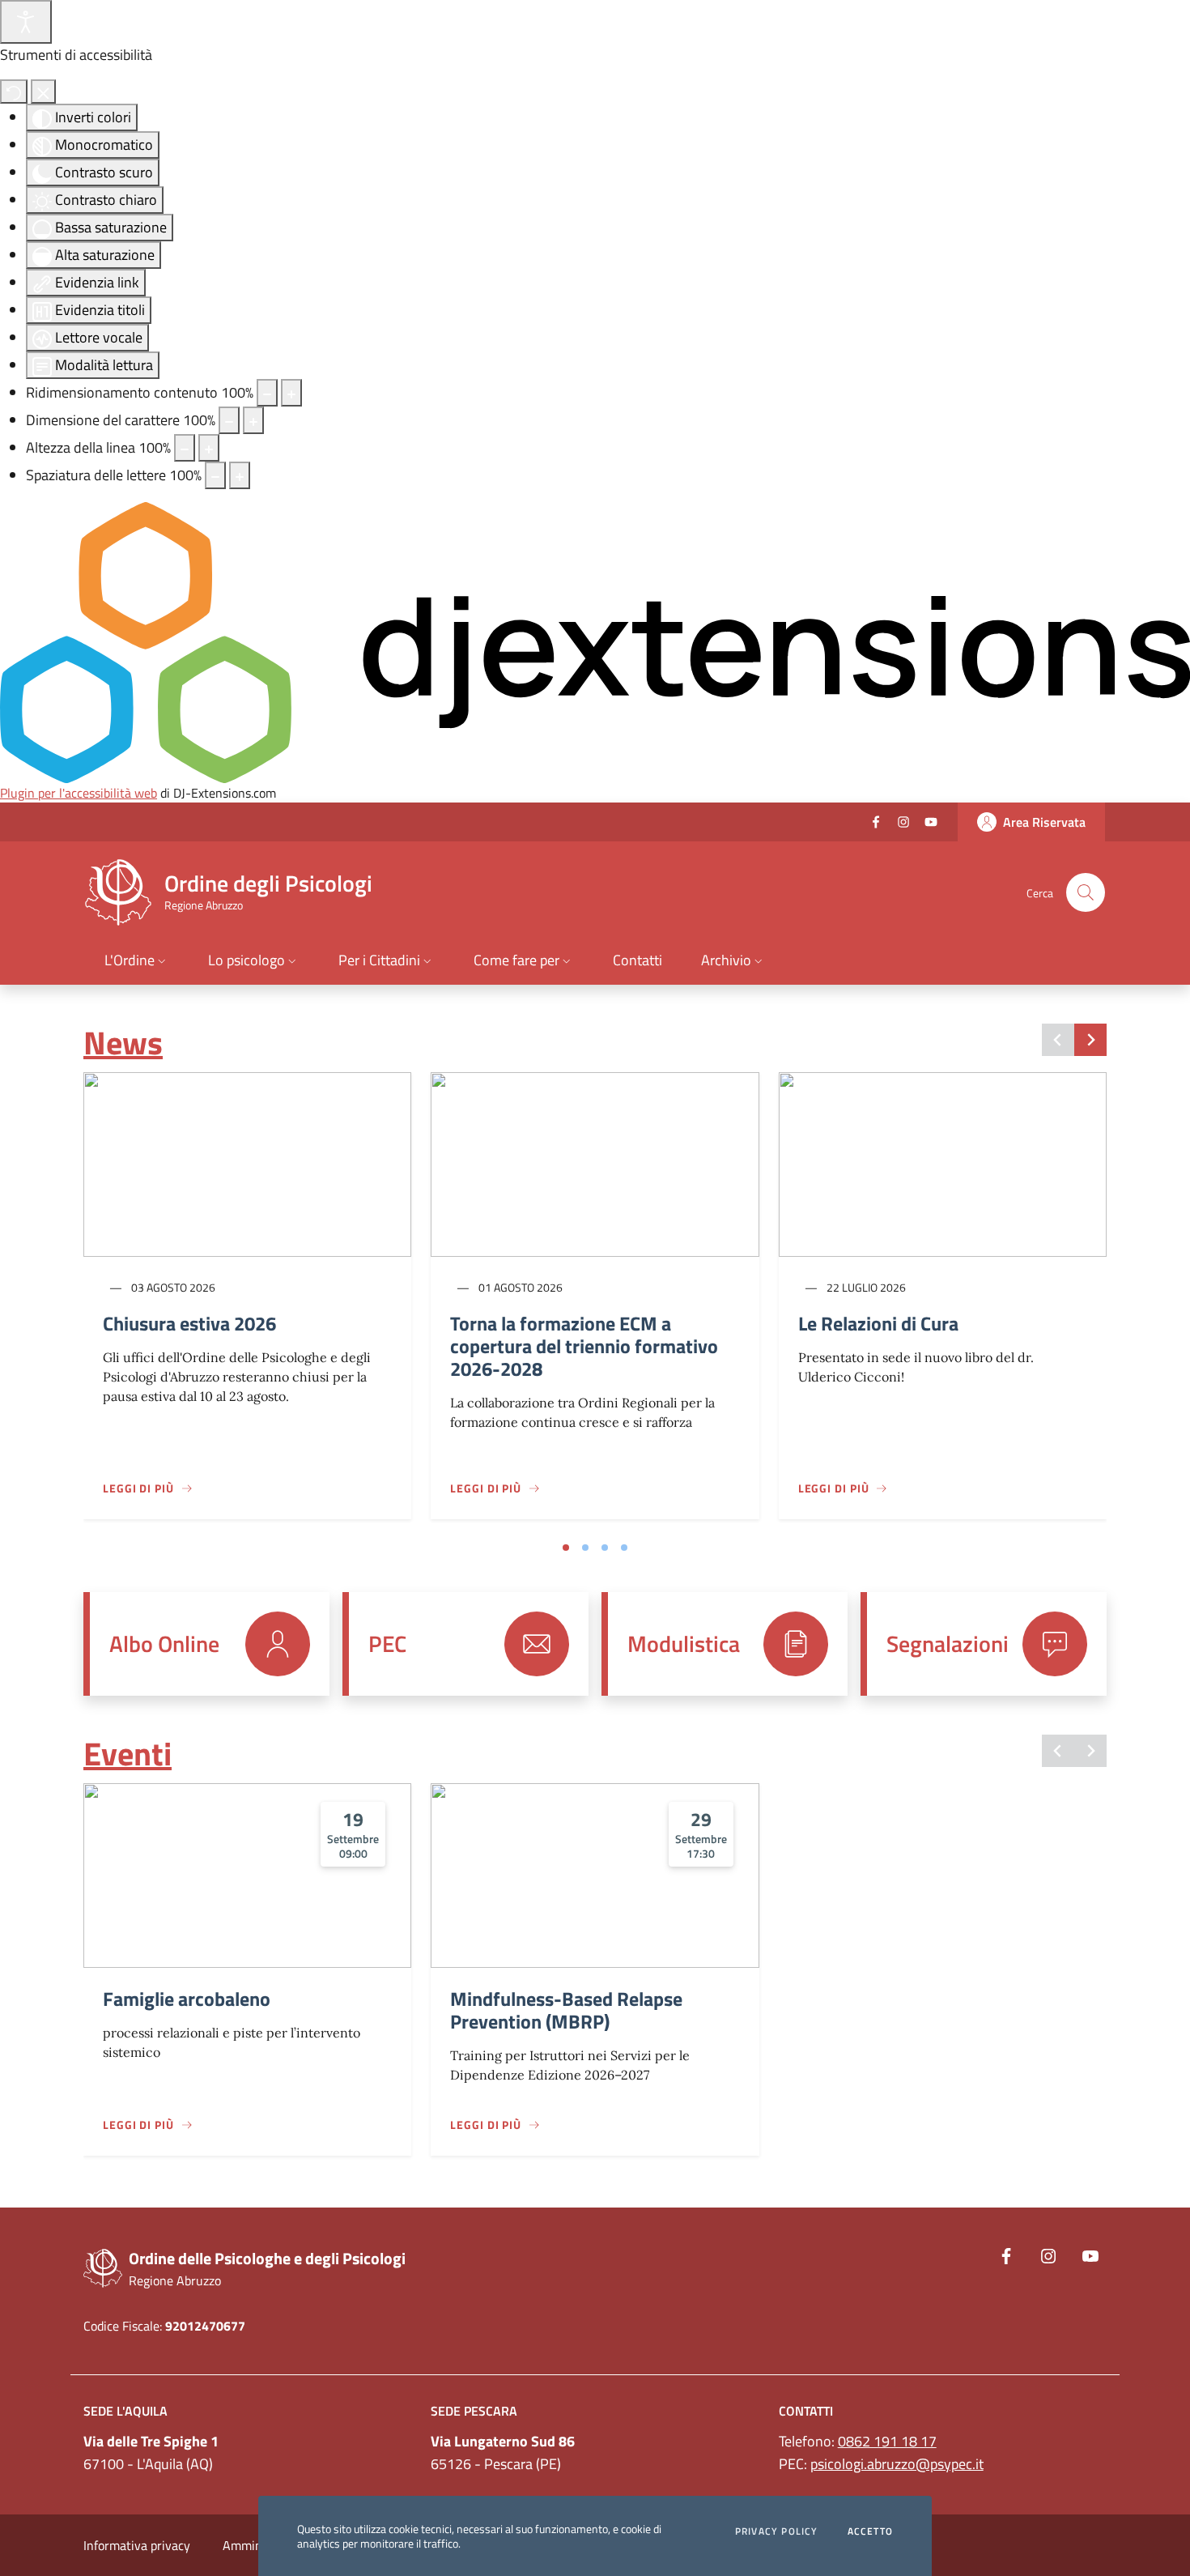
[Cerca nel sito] (1086, 892)
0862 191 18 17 (887, 2441)
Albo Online (164, 1644)
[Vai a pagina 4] (624, 1548)
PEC (387, 1644)
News (123, 1043)
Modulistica (684, 1644)
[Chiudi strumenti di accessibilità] (43, 92)
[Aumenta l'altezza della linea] (209, 448)
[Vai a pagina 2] (585, 1548)
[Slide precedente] (1058, 1040)
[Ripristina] (14, 92)
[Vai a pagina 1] (566, 1548)
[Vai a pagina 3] (605, 1548)
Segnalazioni (948, 1644)
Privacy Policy (777, 2531)
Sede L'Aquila (125, 2411)
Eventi (127, 1754)
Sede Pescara (474, 2411)
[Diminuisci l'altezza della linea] (185, 448)
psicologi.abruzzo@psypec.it (897, 2464)
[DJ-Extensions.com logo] (595, 641)
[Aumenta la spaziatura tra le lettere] (240, 475)
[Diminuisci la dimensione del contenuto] (267, 393)
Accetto (870, 2531)
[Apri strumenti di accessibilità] (26, 22)
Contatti (806, 2411)
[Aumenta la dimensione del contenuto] (291, 393)
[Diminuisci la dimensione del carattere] (229, 420)
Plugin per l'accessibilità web (79, 793)
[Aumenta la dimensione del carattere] (253, 420)
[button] (137, 962)
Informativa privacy (137, 2545)
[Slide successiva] (1090, 1040)
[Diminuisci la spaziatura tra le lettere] (215, 475)
